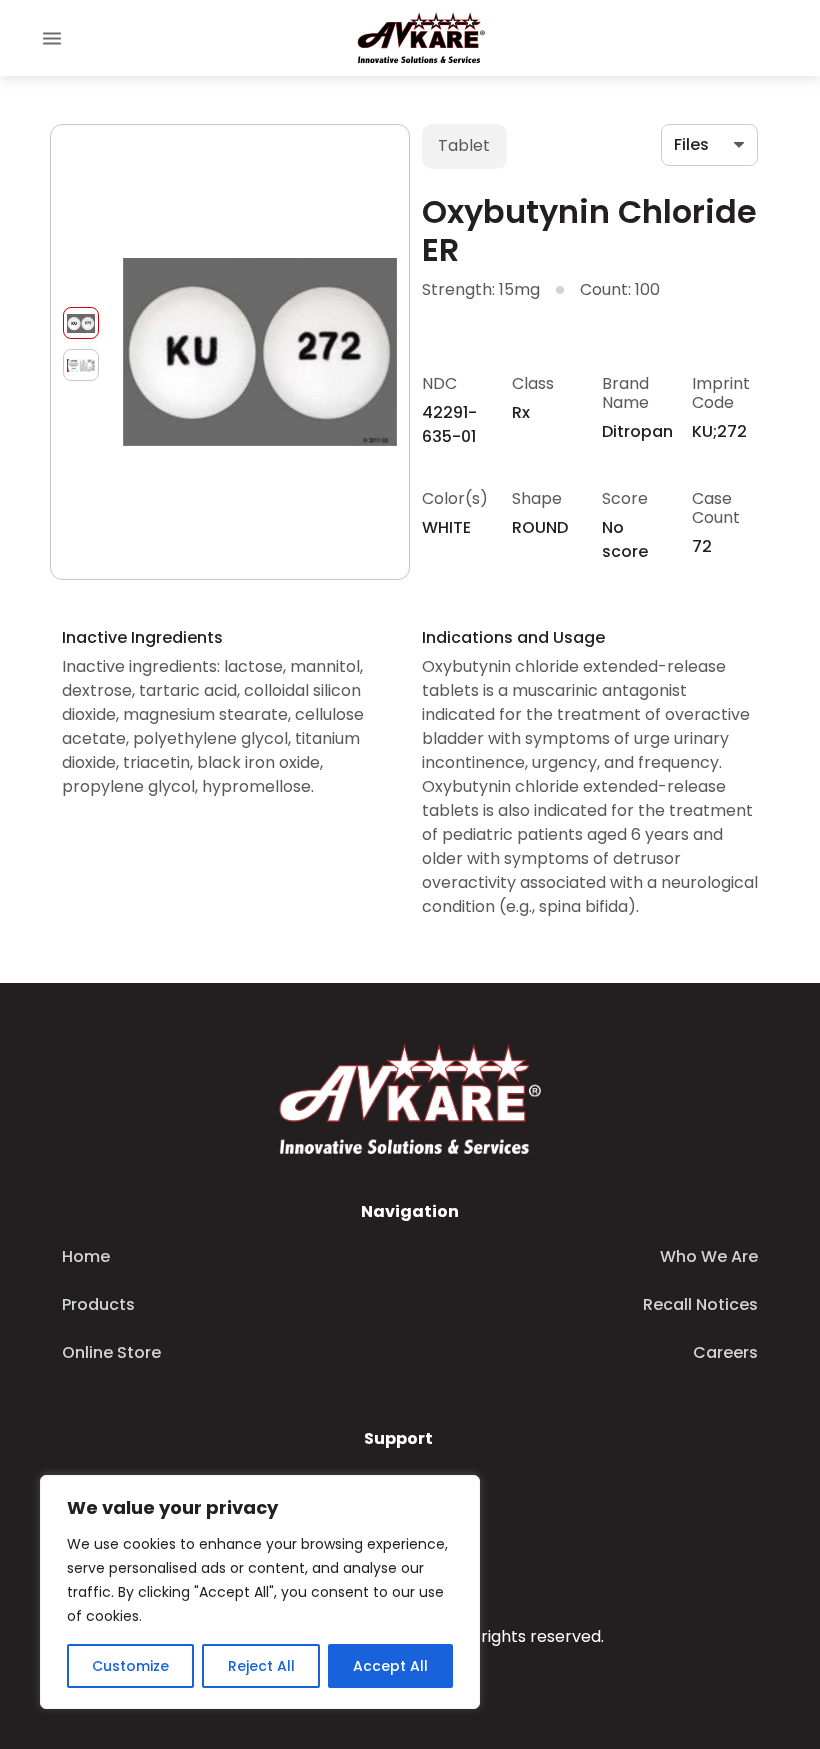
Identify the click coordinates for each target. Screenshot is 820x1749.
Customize (130, 1666)
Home (86, 1256)
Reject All (261, 1666)
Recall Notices (700, 1304)
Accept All (390, 1666)
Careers (725, 1352)
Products (98, 1304)
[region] (260, 1592)
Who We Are (709, 1256)
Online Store (111, 1352)
